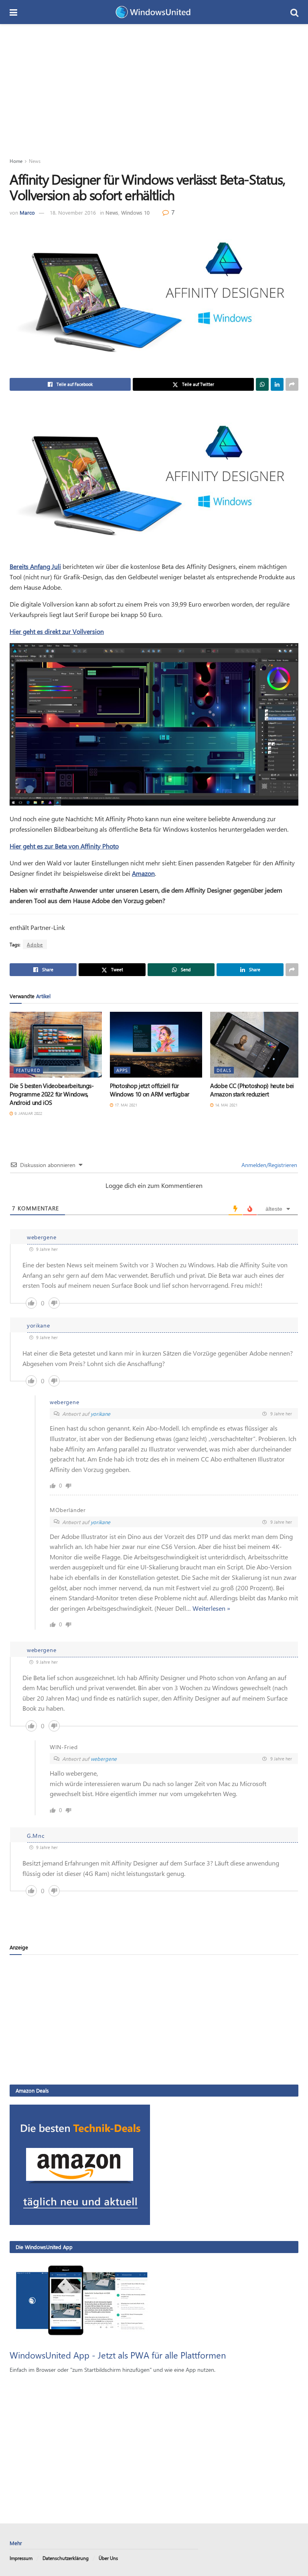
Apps (122, 1070)
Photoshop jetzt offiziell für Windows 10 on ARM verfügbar (150, 1090)
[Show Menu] (13, 12)
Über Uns (108, 2558)
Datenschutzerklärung (66, 2558)
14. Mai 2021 (226, 1105)
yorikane (100, 1414)
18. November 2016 (73, 212)
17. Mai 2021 (125, 1105)
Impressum (21, 2558)
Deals (224, 1070)
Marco (27, 212)
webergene (104, 1759)
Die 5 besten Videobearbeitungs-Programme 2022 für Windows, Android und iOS (52, 1094)
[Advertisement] (154, 84)
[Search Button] (294, 12)
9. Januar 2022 (28, 1113)
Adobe (35, 944)
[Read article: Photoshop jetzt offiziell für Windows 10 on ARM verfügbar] (156, 1045)
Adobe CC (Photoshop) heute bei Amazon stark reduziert (252, 1090)
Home (16, 161)
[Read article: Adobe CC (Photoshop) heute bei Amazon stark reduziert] (256, 1045)
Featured (28, 1070)
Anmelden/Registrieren (268, 1165)
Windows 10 (135, 212)
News (35, 161)
